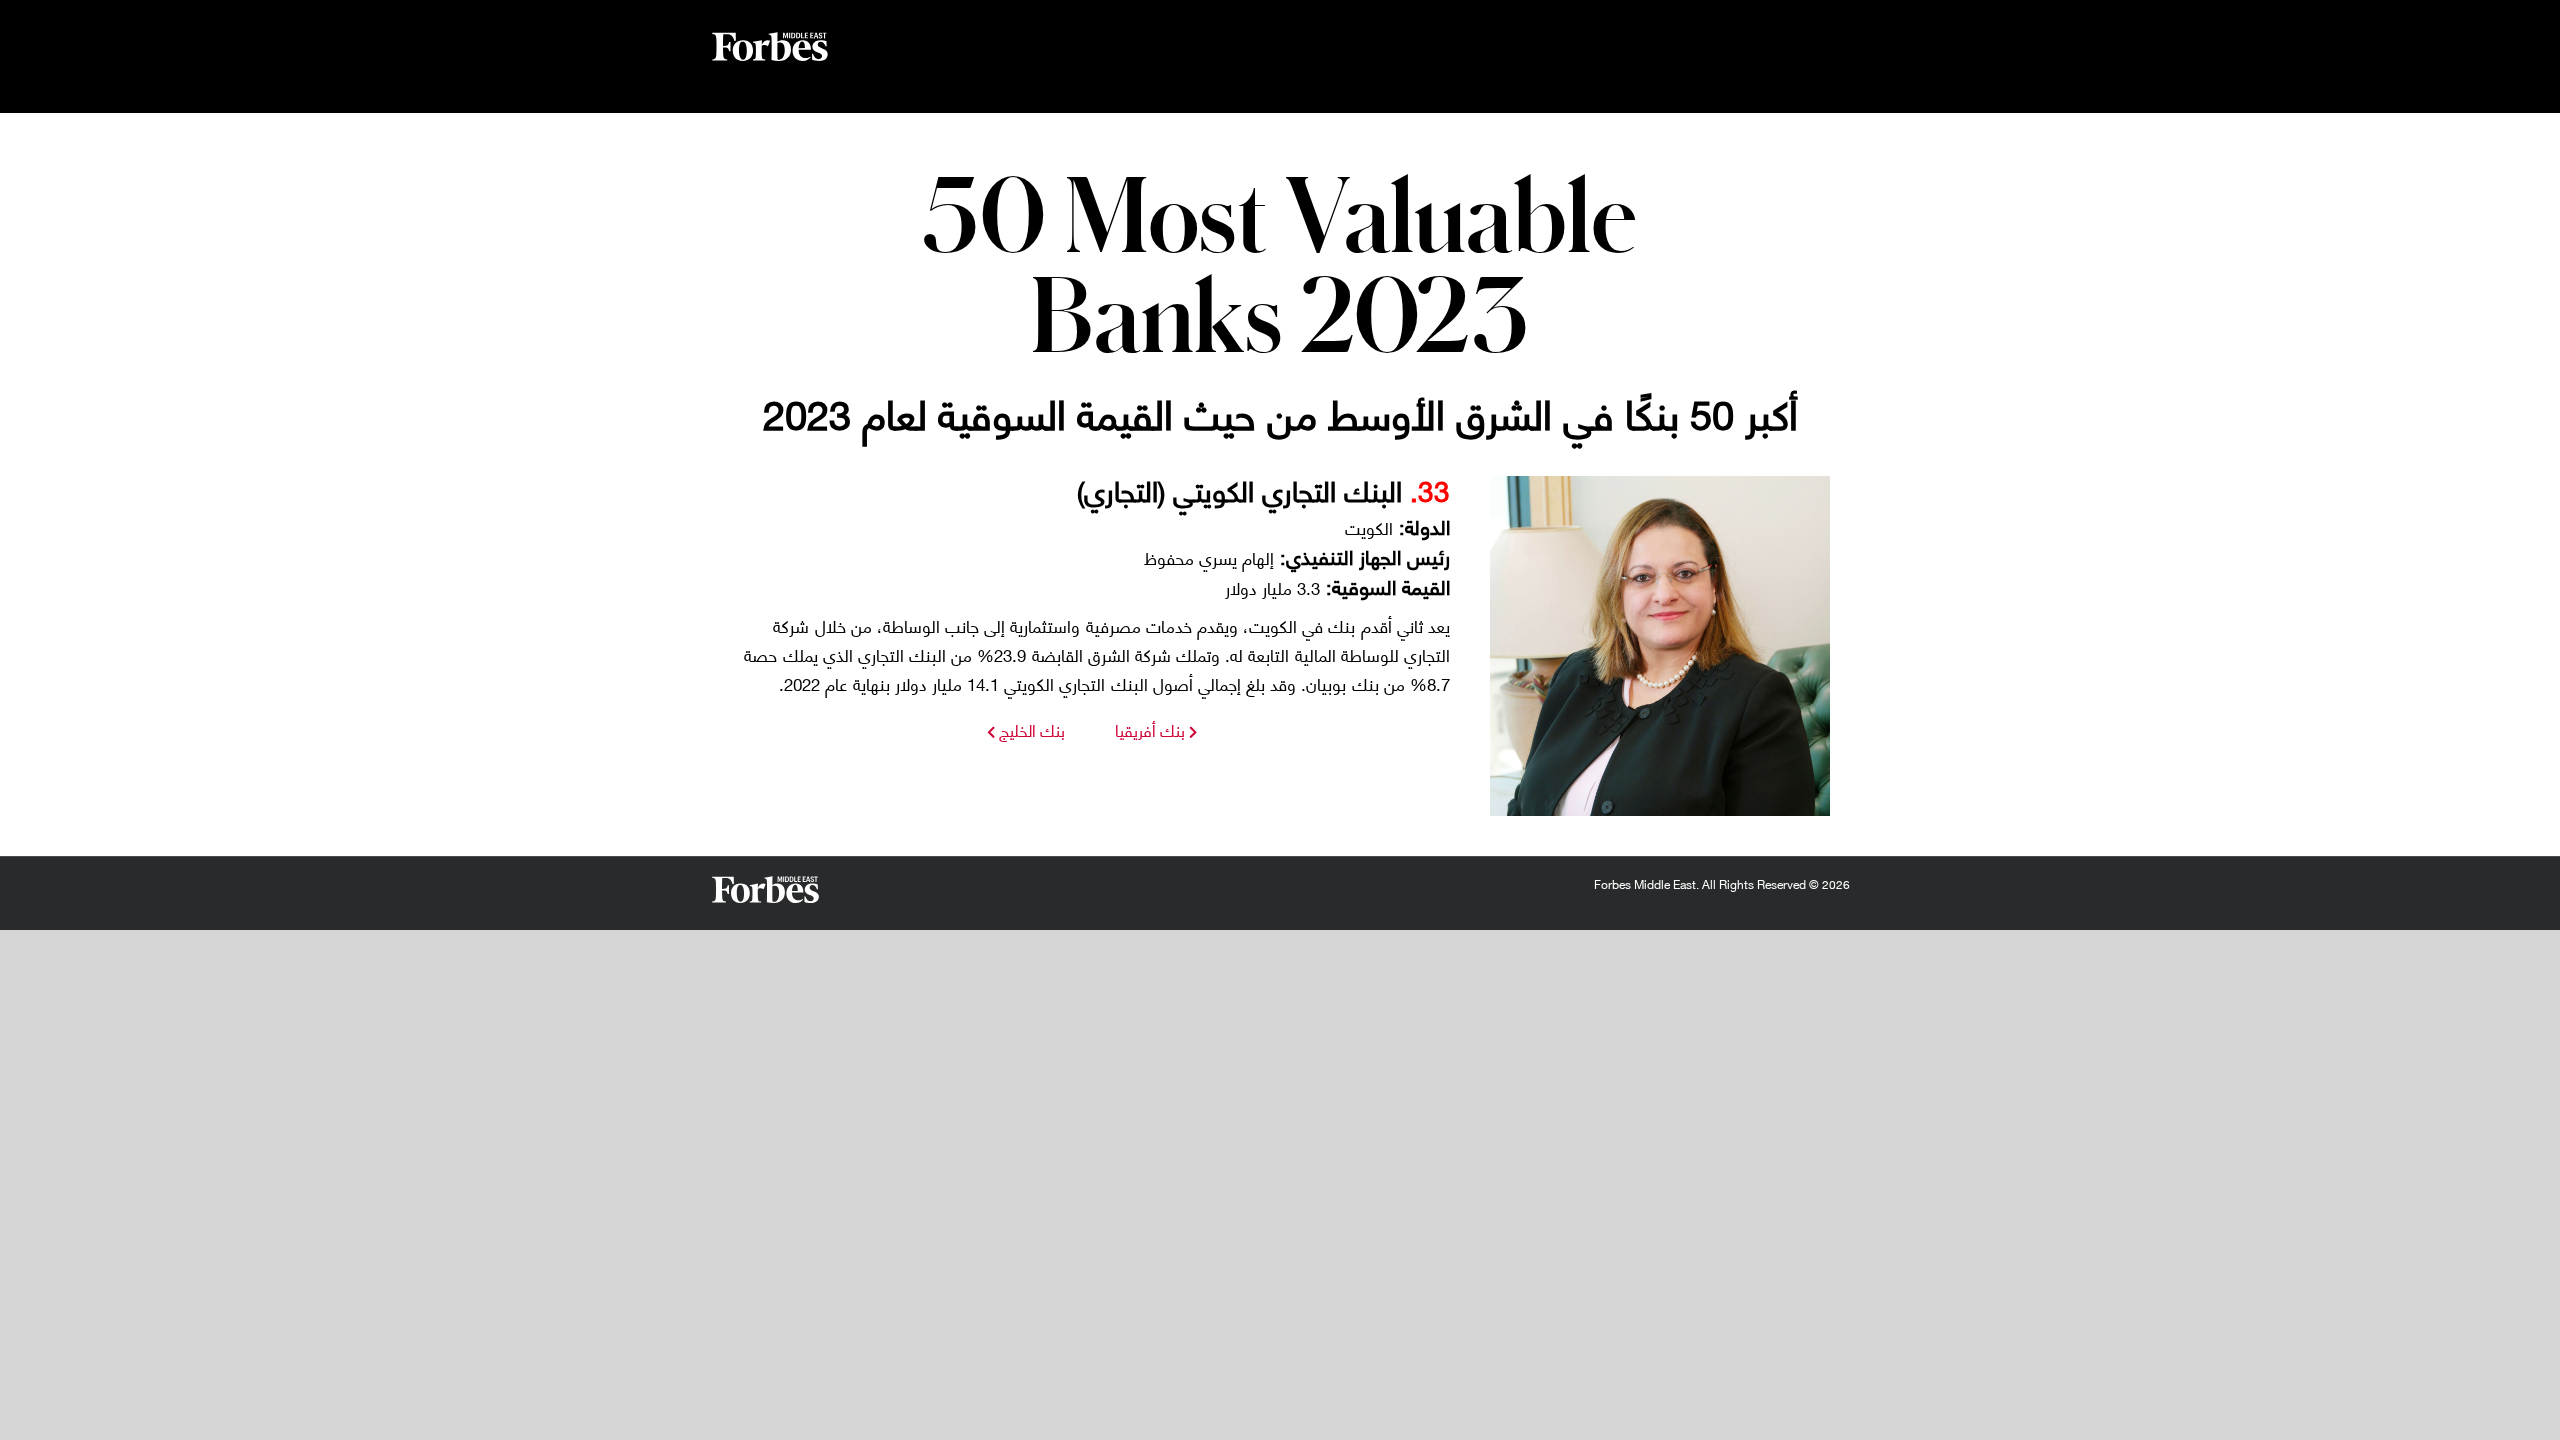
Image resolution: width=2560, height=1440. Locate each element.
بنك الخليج (1030, 729)
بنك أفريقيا (1150, 729)
